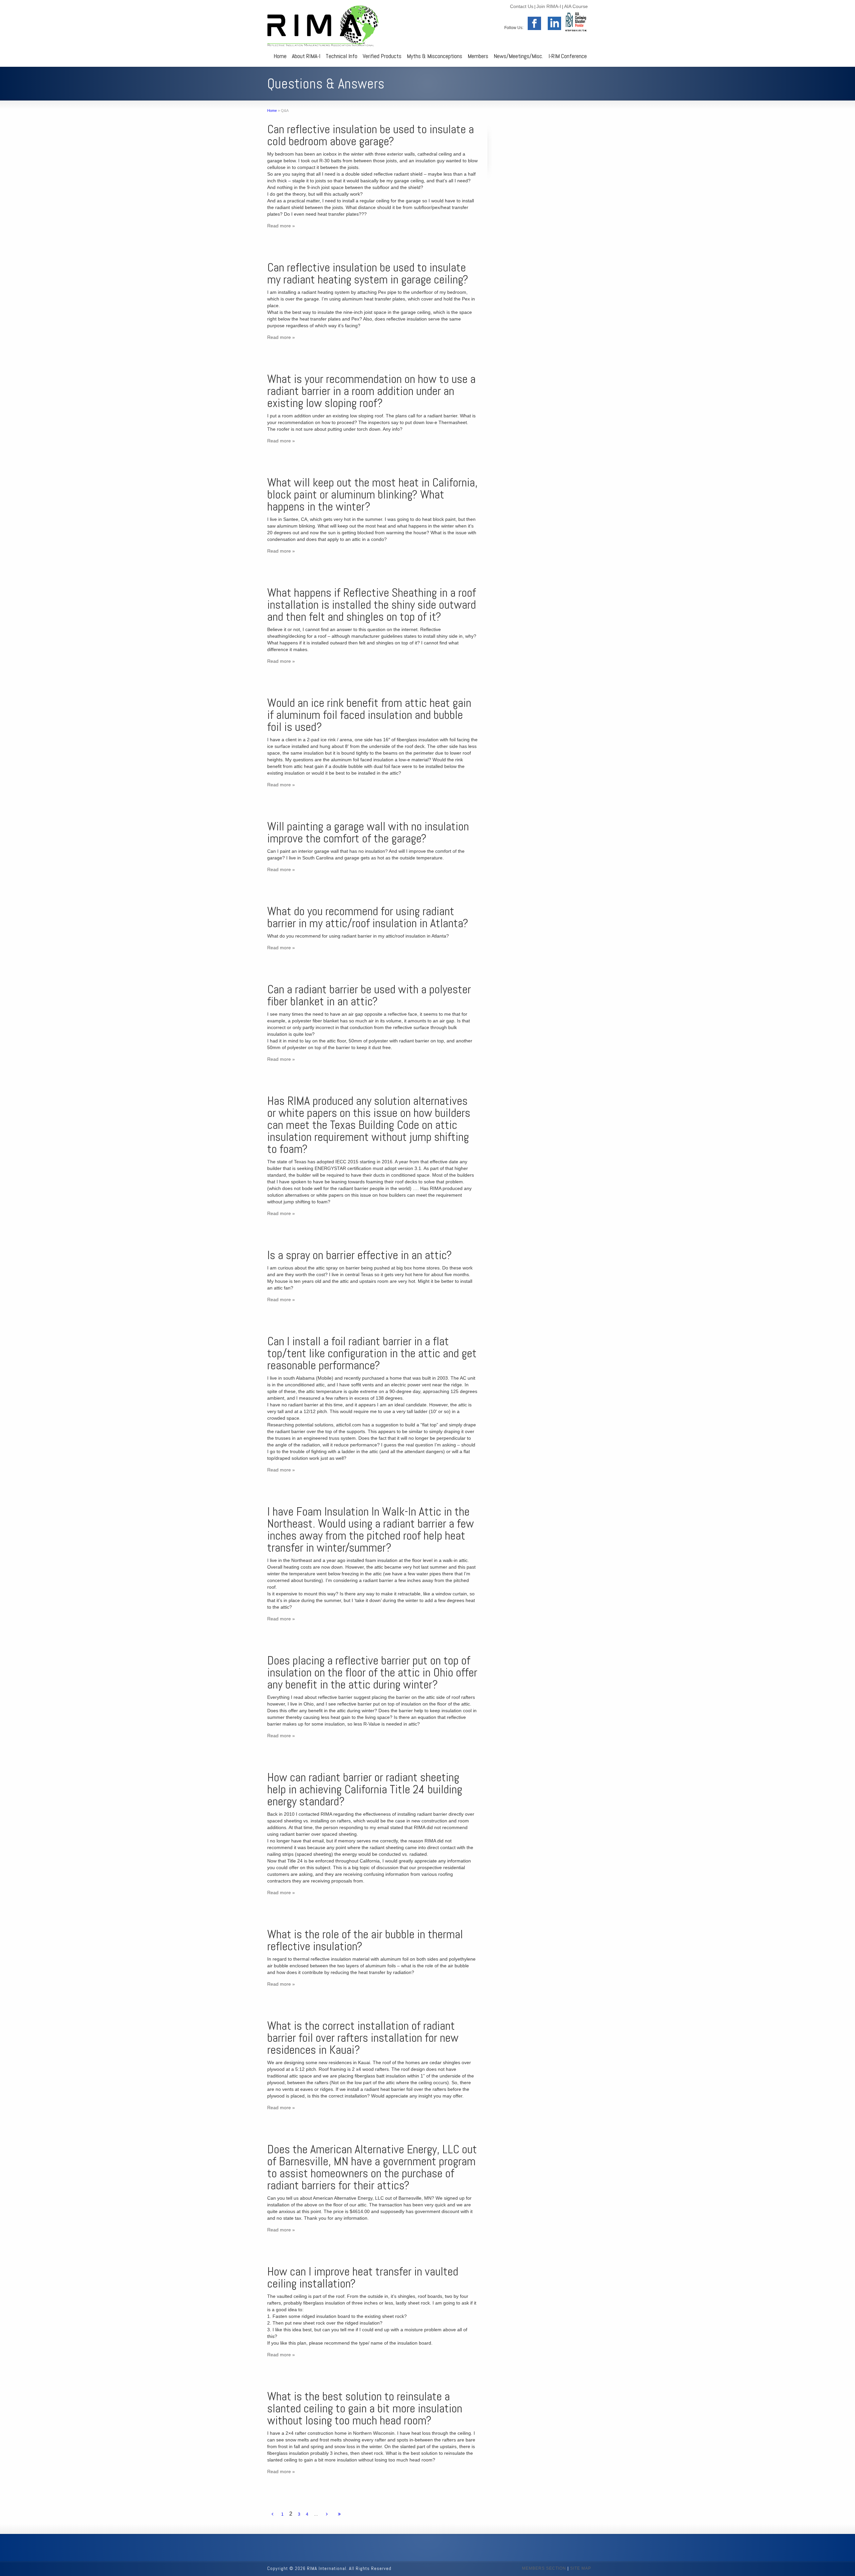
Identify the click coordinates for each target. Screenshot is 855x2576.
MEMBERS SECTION (544, 2568)
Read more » (281, 226)
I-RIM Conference (568, 56)
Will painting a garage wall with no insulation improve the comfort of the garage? (368, 832)
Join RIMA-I (549, 6)
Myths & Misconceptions (435, 56)
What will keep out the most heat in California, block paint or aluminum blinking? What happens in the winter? (372, 494)
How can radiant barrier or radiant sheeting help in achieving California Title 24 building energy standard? (365, 1789)
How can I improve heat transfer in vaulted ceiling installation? (363, 2277)
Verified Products (382, 56)
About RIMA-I (306, 56)
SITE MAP (581, 2568)
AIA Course (576, 6)
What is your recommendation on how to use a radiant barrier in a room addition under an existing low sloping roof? (371, 391)
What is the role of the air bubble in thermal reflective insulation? (365, 1940)
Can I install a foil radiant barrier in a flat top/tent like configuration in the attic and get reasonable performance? (372, 1353)
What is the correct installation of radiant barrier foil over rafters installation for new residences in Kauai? (363, 2038)
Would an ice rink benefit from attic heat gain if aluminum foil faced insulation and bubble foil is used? (369, 715)
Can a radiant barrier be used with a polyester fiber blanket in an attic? (369, 995)
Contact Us (522, 6)
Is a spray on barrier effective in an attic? (360, 1255)
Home (280, 56)
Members (478, 56)
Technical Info (341, 56)
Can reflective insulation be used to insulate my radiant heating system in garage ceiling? (368, 273)
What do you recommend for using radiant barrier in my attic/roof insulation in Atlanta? (368, 917)
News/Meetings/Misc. (518, 56)
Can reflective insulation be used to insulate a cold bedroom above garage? (371, 135)
